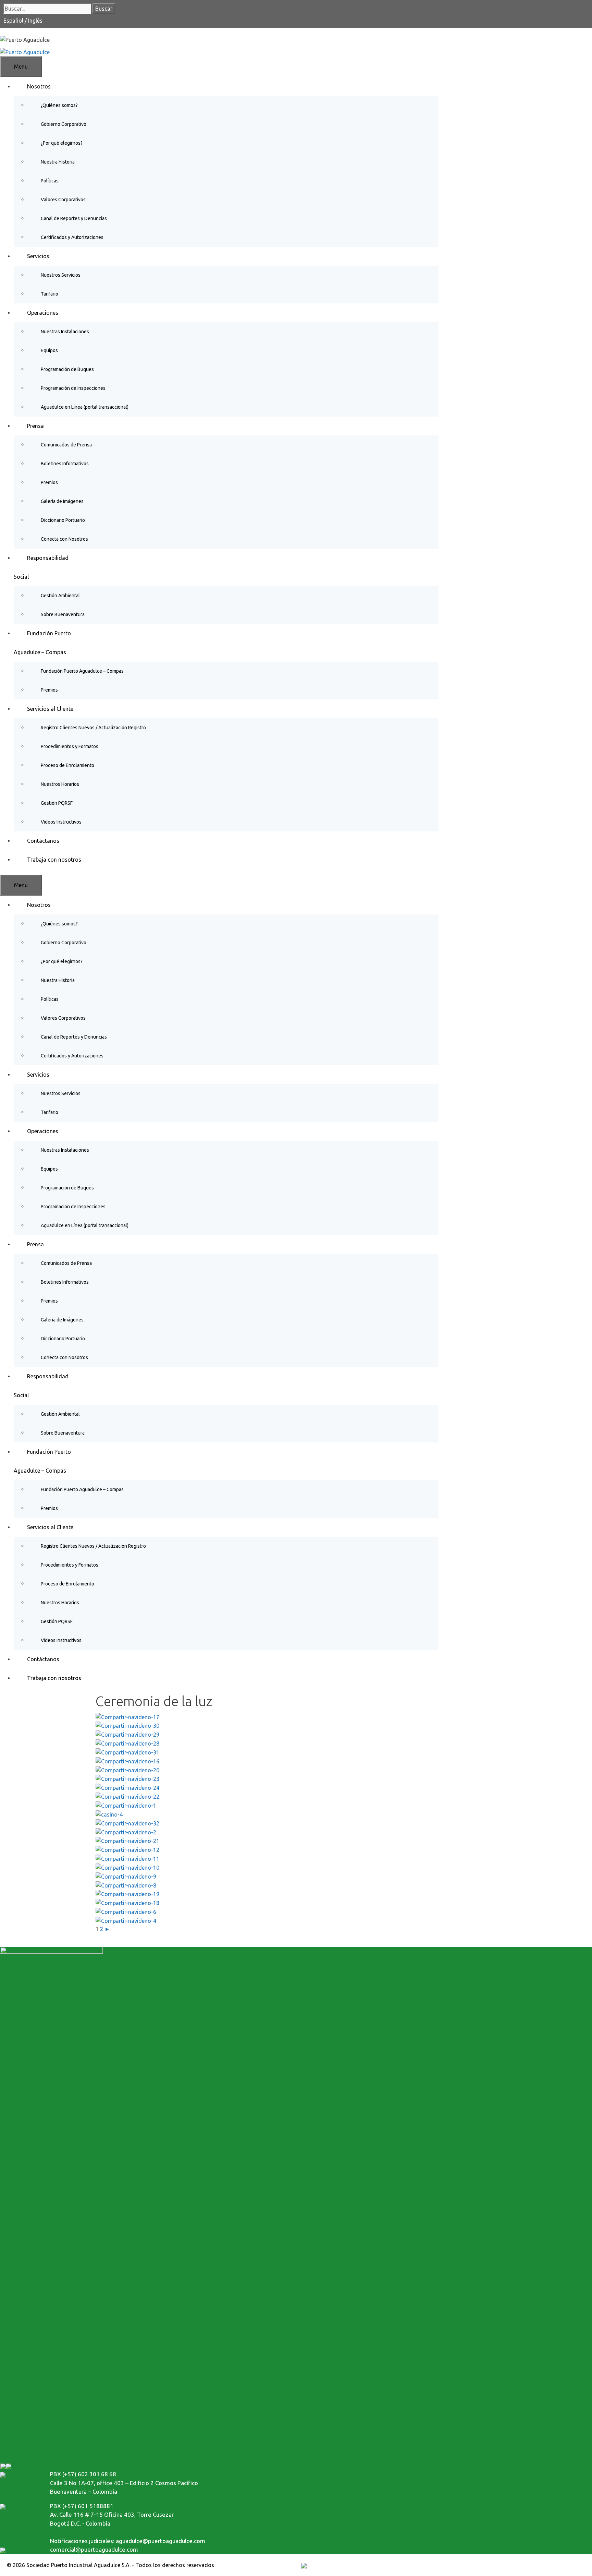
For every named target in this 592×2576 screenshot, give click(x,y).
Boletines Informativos (65, 464)
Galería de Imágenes (62, 501)
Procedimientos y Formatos (70, 746)
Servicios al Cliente (50, 709)
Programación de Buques (67, 369)
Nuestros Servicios (61, 275)
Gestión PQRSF (57, 803)
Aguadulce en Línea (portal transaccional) (85, 407)
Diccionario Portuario (63, 520)
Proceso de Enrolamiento (67, 765)
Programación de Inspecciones (73, 388)
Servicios (38, 256)
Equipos (49, 350)
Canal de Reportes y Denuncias (74, 218)
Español (14, 21)
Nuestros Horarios (60, 784)
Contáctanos (43, 841)
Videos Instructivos (61, 822)
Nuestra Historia (58, 162)
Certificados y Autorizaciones (72, 237)
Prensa (35, 426)
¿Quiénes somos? (59, 105)
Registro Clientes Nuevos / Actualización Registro (93, 728)
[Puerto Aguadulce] (25, 51)
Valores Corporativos (63, 200)
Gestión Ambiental (60, 596)
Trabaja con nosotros (54, 860)
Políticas (50, 181)
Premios (49, 482)
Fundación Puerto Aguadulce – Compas (82, 671)
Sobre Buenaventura (63, 614)
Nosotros (39, 86)
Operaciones (43, 313)
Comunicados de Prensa (66, 445)
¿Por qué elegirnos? (62, 143)
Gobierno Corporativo (64, 124)
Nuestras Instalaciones (65, 332)
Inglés (35, 21)
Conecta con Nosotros (64, 539)
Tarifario (50, 294)
